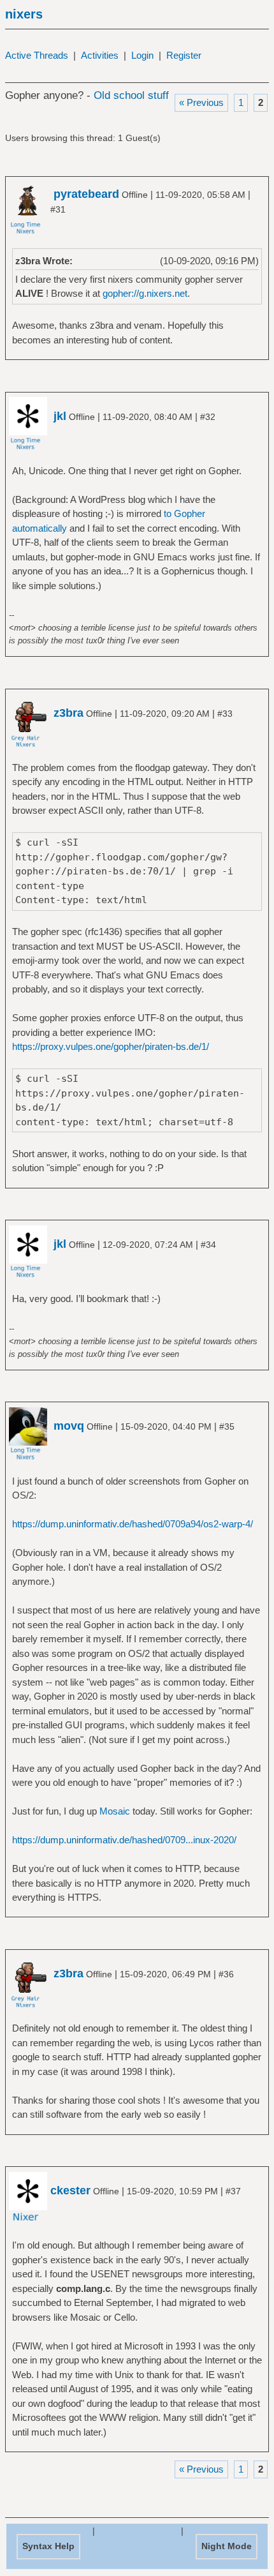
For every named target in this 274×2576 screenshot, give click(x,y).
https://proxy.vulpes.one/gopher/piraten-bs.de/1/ (111, 1046)
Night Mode (227, 2546)
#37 (233, 2191)
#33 (225, 714)
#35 (227, 1427)
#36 (226, 1974)
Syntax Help (48, 2546)
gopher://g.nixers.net (145, 293)
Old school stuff (131, 95)
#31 (58, 209)
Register (184, 55)
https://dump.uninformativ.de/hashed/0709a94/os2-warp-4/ (133, 1524)
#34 (208, 1245)
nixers (24, 14)
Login (142, 55)
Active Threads (37, 55)
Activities (100, 55)
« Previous (201, 102)
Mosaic (115, 1811)
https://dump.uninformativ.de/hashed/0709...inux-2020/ (124, 1840)
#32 (208, 417)
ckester (70, 2190)
